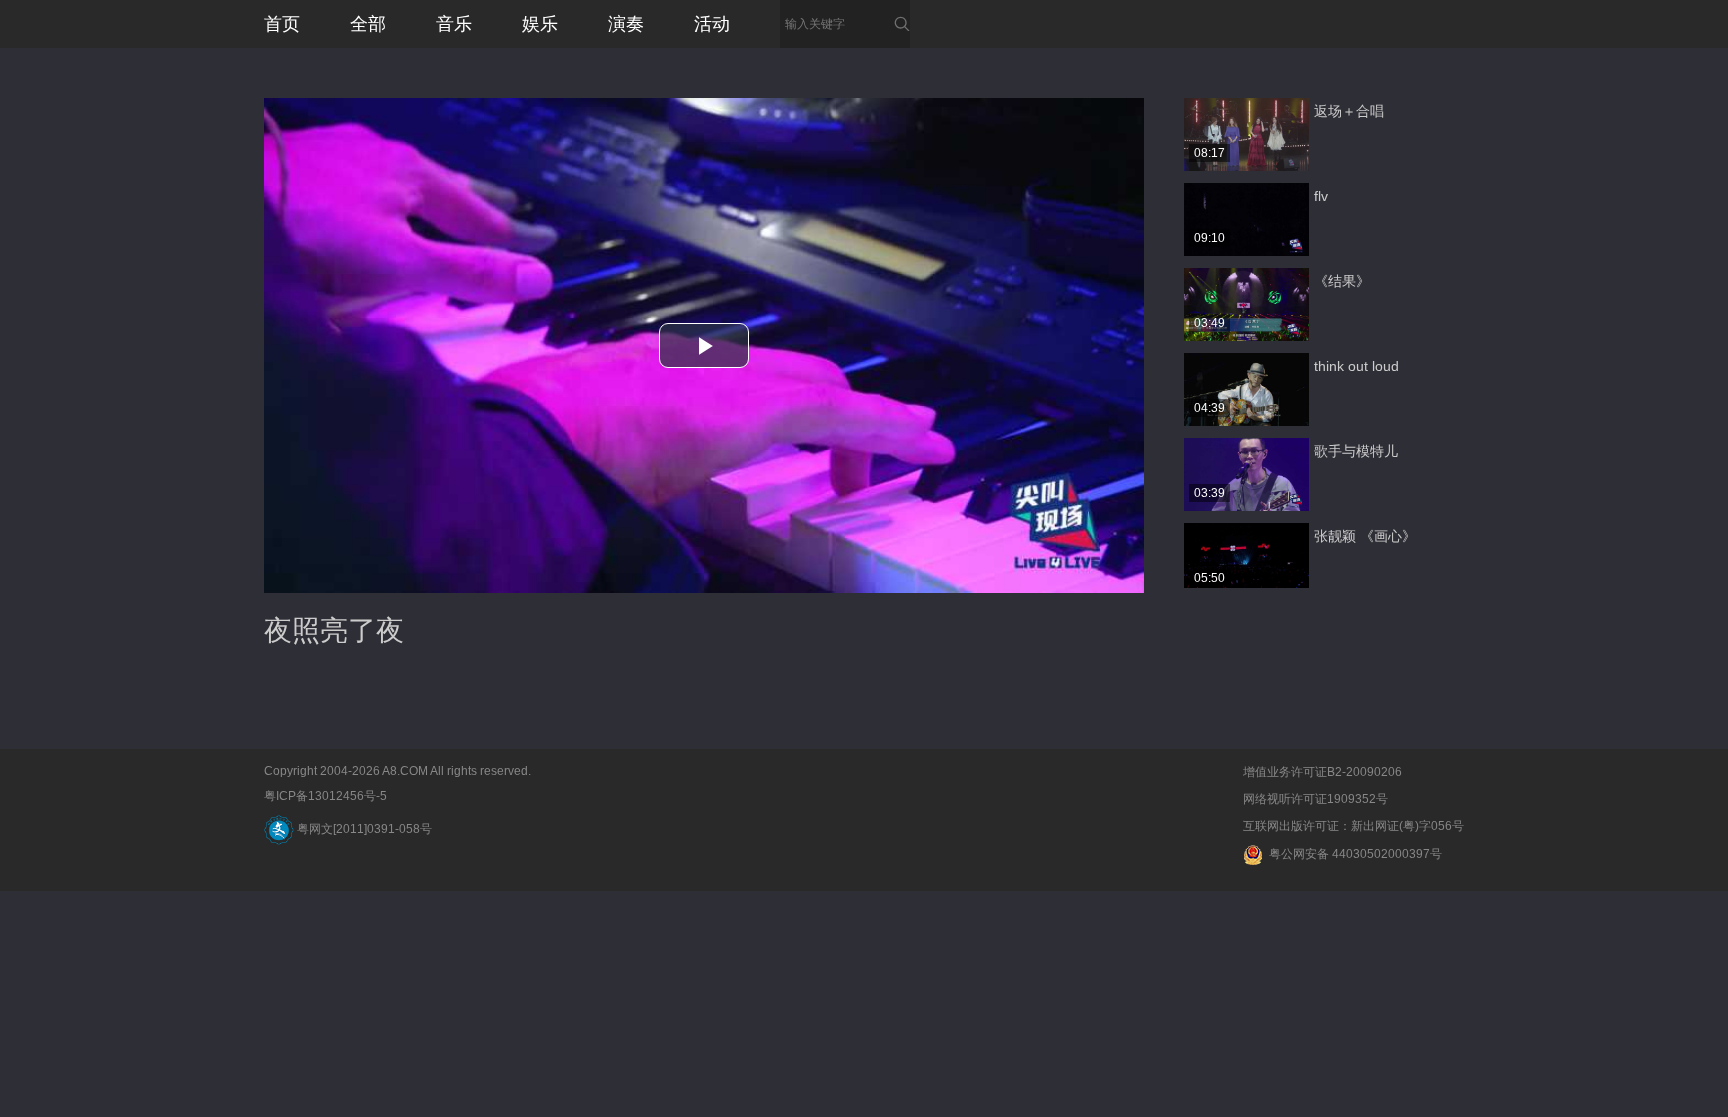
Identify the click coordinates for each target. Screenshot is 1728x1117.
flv (1321, 196)
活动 (712, 24)
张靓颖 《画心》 (1365, 536)
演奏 (626, 24)
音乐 (454, 24)
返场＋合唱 (1349, 111)
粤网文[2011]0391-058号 (363, 829)
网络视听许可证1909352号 (1315, 799)
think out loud (1356, 366)
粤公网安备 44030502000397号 (1352, 854)
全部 (368, 24)
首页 (282, 24)
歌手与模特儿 (1356, 451)
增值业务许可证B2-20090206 (1322, 772)
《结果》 (1342, 281)
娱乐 (540, 24)
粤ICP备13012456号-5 (325, 796)
